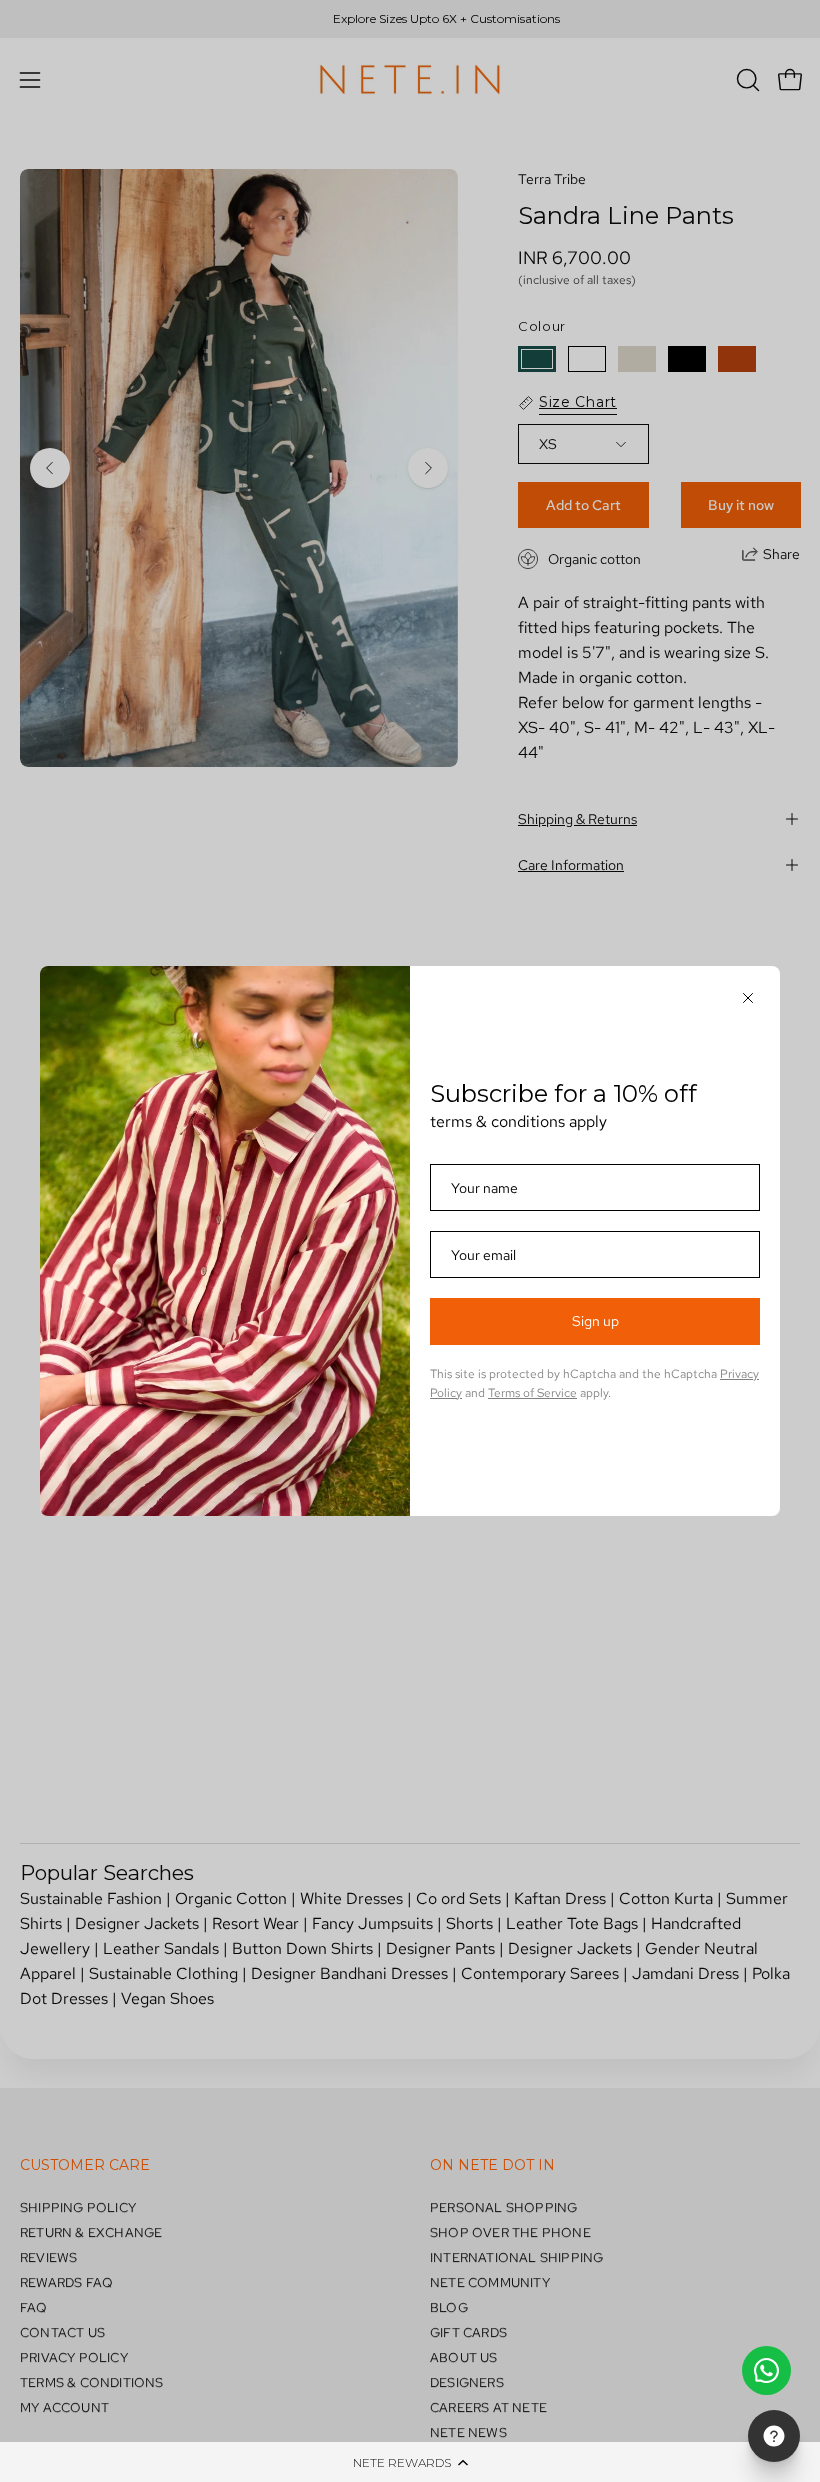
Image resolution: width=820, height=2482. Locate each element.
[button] (410, 2462)
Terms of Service (532, 1393)
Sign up (595, 1321)
